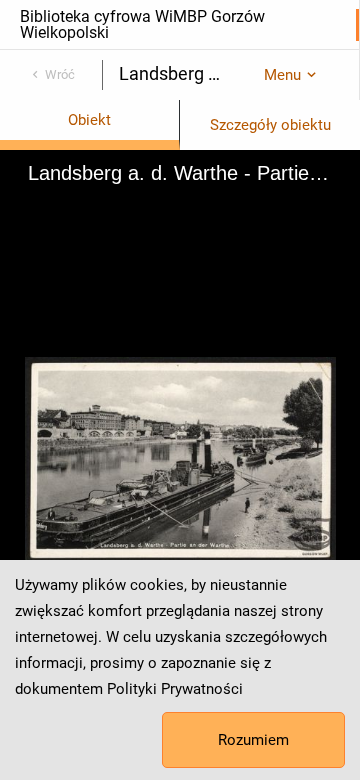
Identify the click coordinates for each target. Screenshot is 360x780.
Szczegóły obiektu (270, 125)
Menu (282, 75)
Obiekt (89, 120)
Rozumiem (253, 740)
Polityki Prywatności (175, 689)
